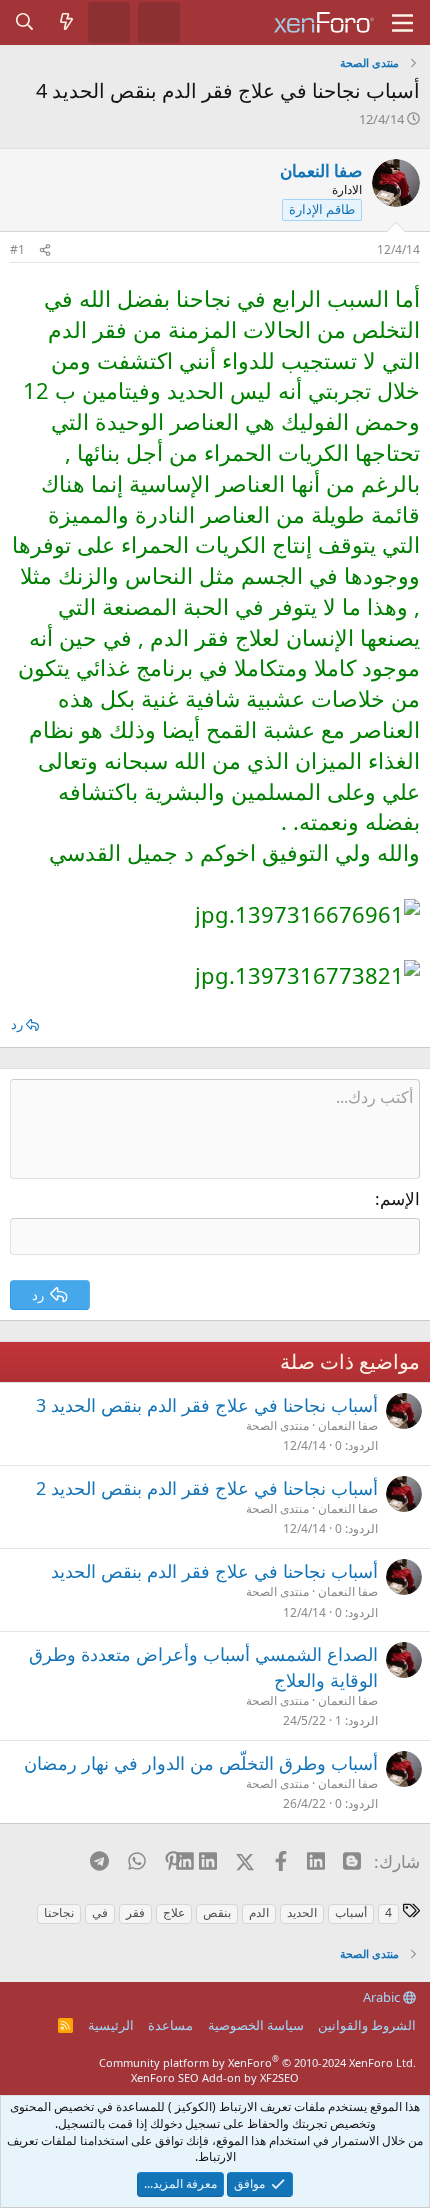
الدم (259, 1912)
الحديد (302, 1912)
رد (17, 1024)
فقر (135, 1912)
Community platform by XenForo (257, 2062)
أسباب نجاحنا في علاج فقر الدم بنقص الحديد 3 (207, 1405)
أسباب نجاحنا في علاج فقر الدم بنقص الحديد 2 (207, 1488)
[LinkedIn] (209, 1861)
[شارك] (45, 250)
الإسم (400, 1198)
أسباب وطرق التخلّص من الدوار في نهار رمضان (201, 1763)
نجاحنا (59, 1912)
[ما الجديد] (67, 22)
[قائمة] (402, 23)
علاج (174, 1912)
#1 (17, 249)
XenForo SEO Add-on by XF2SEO (215, 2077)
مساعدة (170, 2025)
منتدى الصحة (277, 1425)
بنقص (217, 1912)
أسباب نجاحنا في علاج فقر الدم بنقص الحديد (214, 1571)
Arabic (383, 1997)
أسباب (351, 1912)
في (100, 1912)
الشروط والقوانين (367, 2025)
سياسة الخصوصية (256, 2025)
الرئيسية (111, 2025)
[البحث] (25, 22)
